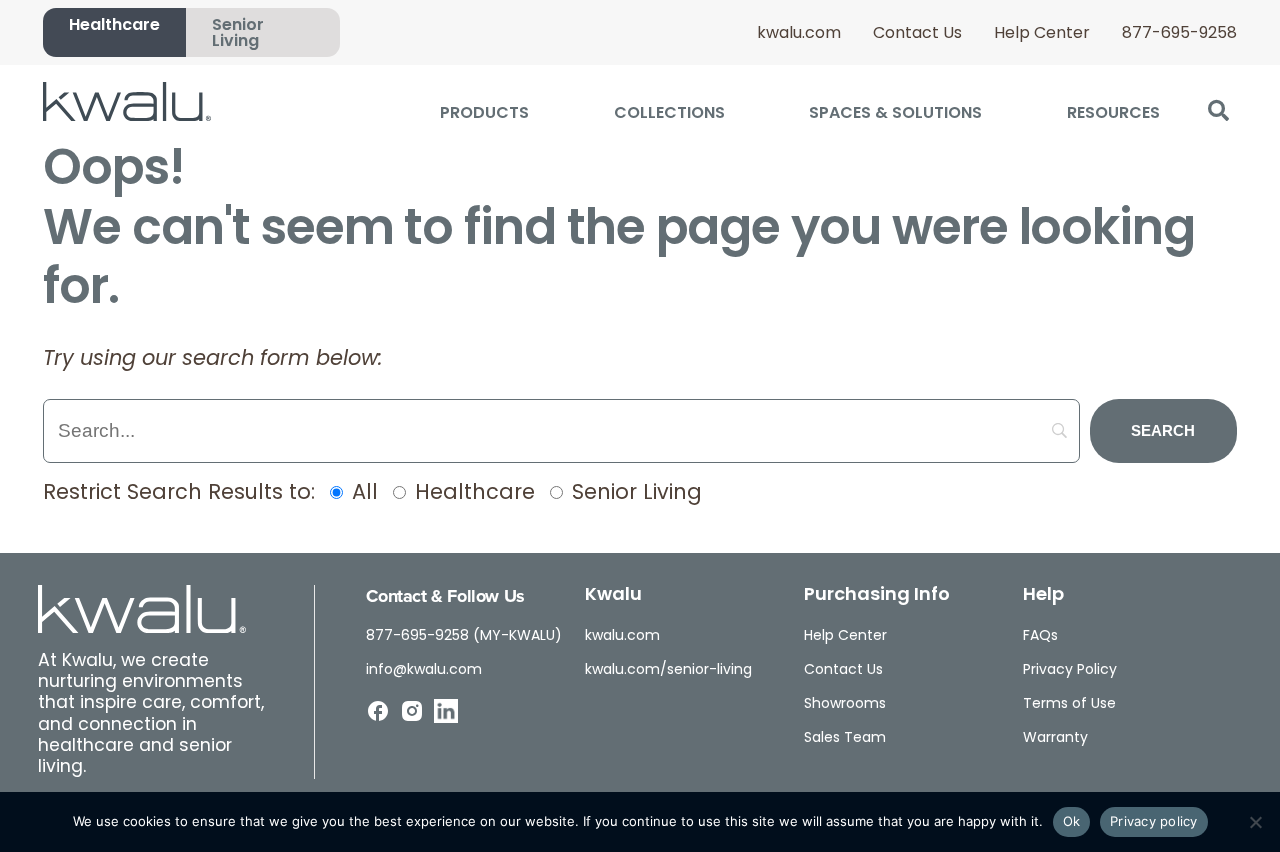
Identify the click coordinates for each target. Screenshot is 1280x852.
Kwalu (613, 596)
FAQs (1040, 636)
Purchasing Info (877, 596)
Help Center (1042, 34)
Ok (1072, 821)
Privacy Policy (1070, 670)
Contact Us (917, 34)
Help (1043, 596)
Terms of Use (1069, 704)
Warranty (1055, 738)
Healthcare (114, 26)
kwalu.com (799, 34)
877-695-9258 (1179, 34)
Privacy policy (1154, 821)
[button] (1218, 111)
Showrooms (845, 704)
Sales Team (845, 738)
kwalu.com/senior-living (668, 670)
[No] (1255, 822)
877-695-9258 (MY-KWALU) (464, 636)
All (362, 493)
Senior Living (238, 34)
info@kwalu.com (424, 670)
